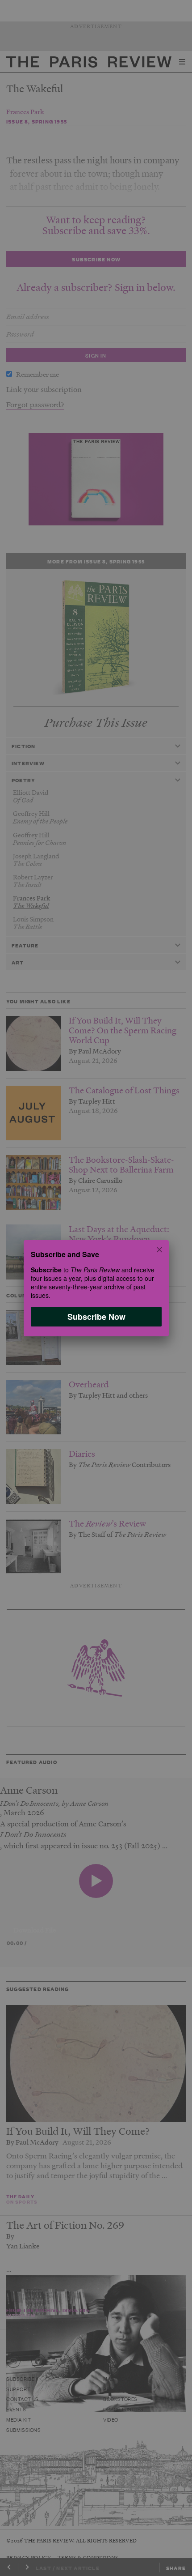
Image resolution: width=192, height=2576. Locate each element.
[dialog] (96, 1288)
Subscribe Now (96, 1316)
